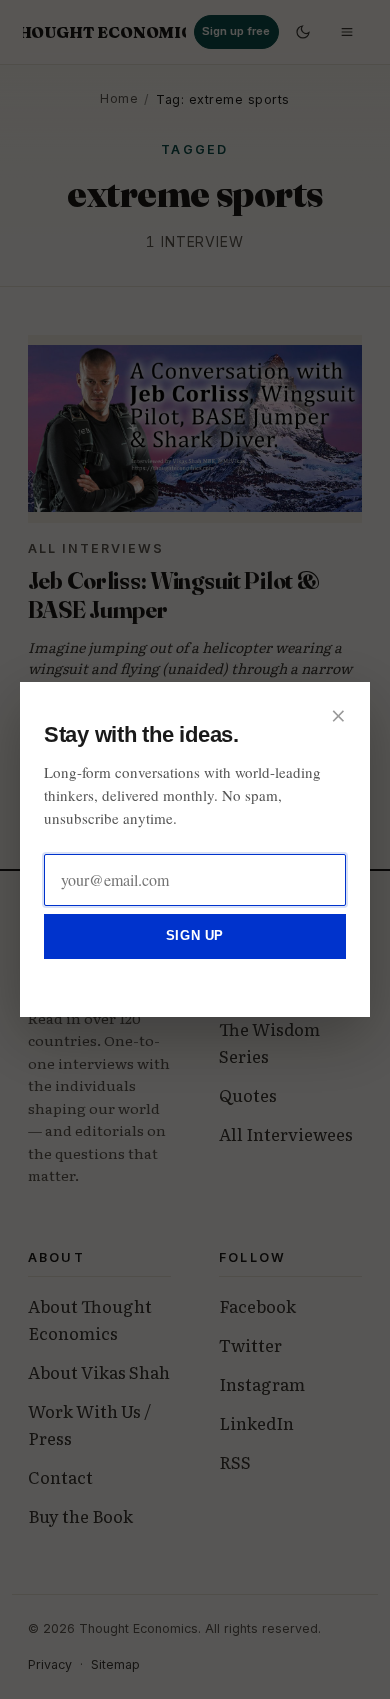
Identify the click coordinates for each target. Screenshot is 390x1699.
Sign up (195, 935)
